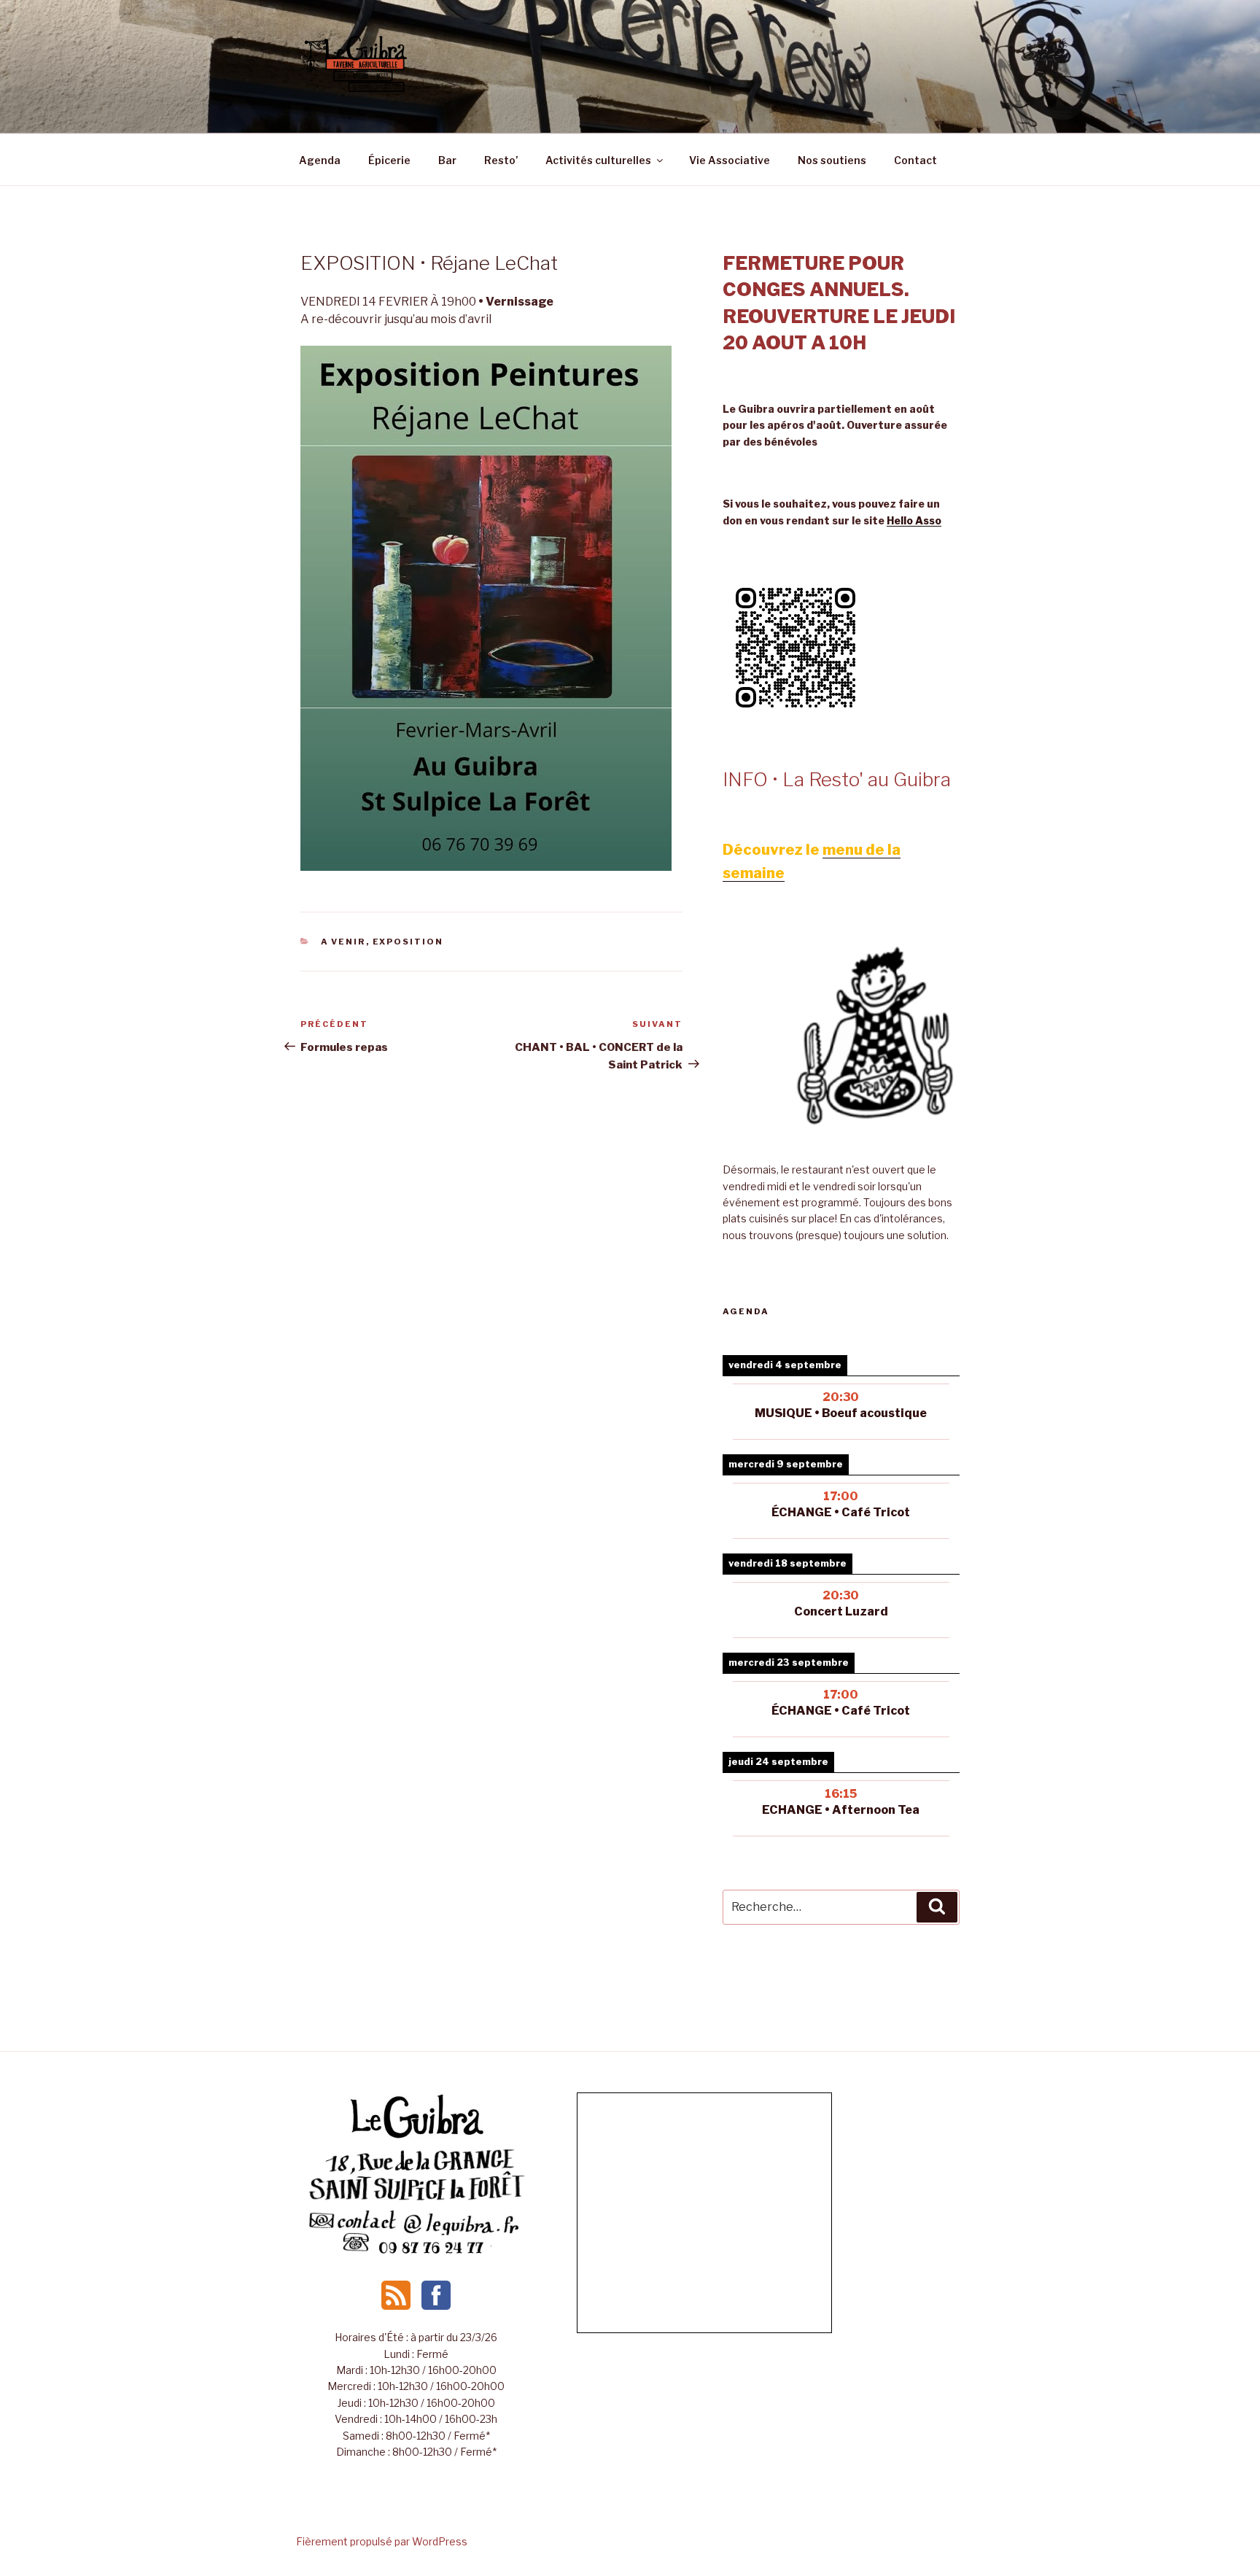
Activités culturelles (598, 160)
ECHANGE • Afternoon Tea (841, 1810)
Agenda (320, 160)
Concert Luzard (841, 1611)
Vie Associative (730, 160)
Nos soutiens (832, 160)
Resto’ (501, 160)
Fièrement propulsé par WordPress (382, 2541)
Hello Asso (914, 520)
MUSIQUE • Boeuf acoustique (841, 1413)
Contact (915, 160)
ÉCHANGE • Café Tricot (841, 1711)
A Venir (343, 942)
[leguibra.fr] (416, 2137)
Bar (447, 160)
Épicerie (389, 160)
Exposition (408, 942)
